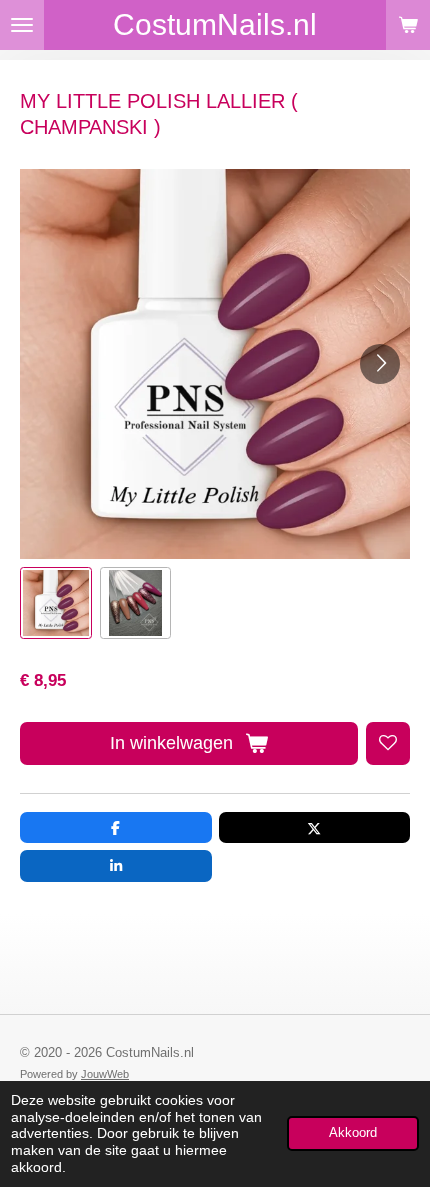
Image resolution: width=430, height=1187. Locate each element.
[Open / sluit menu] (22, 25)
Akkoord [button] (353, 1133)
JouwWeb (105, 1074)
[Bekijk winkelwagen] (408, 25)
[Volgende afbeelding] (380, 364)
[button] (56, 603)
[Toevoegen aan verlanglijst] (388, 744)
